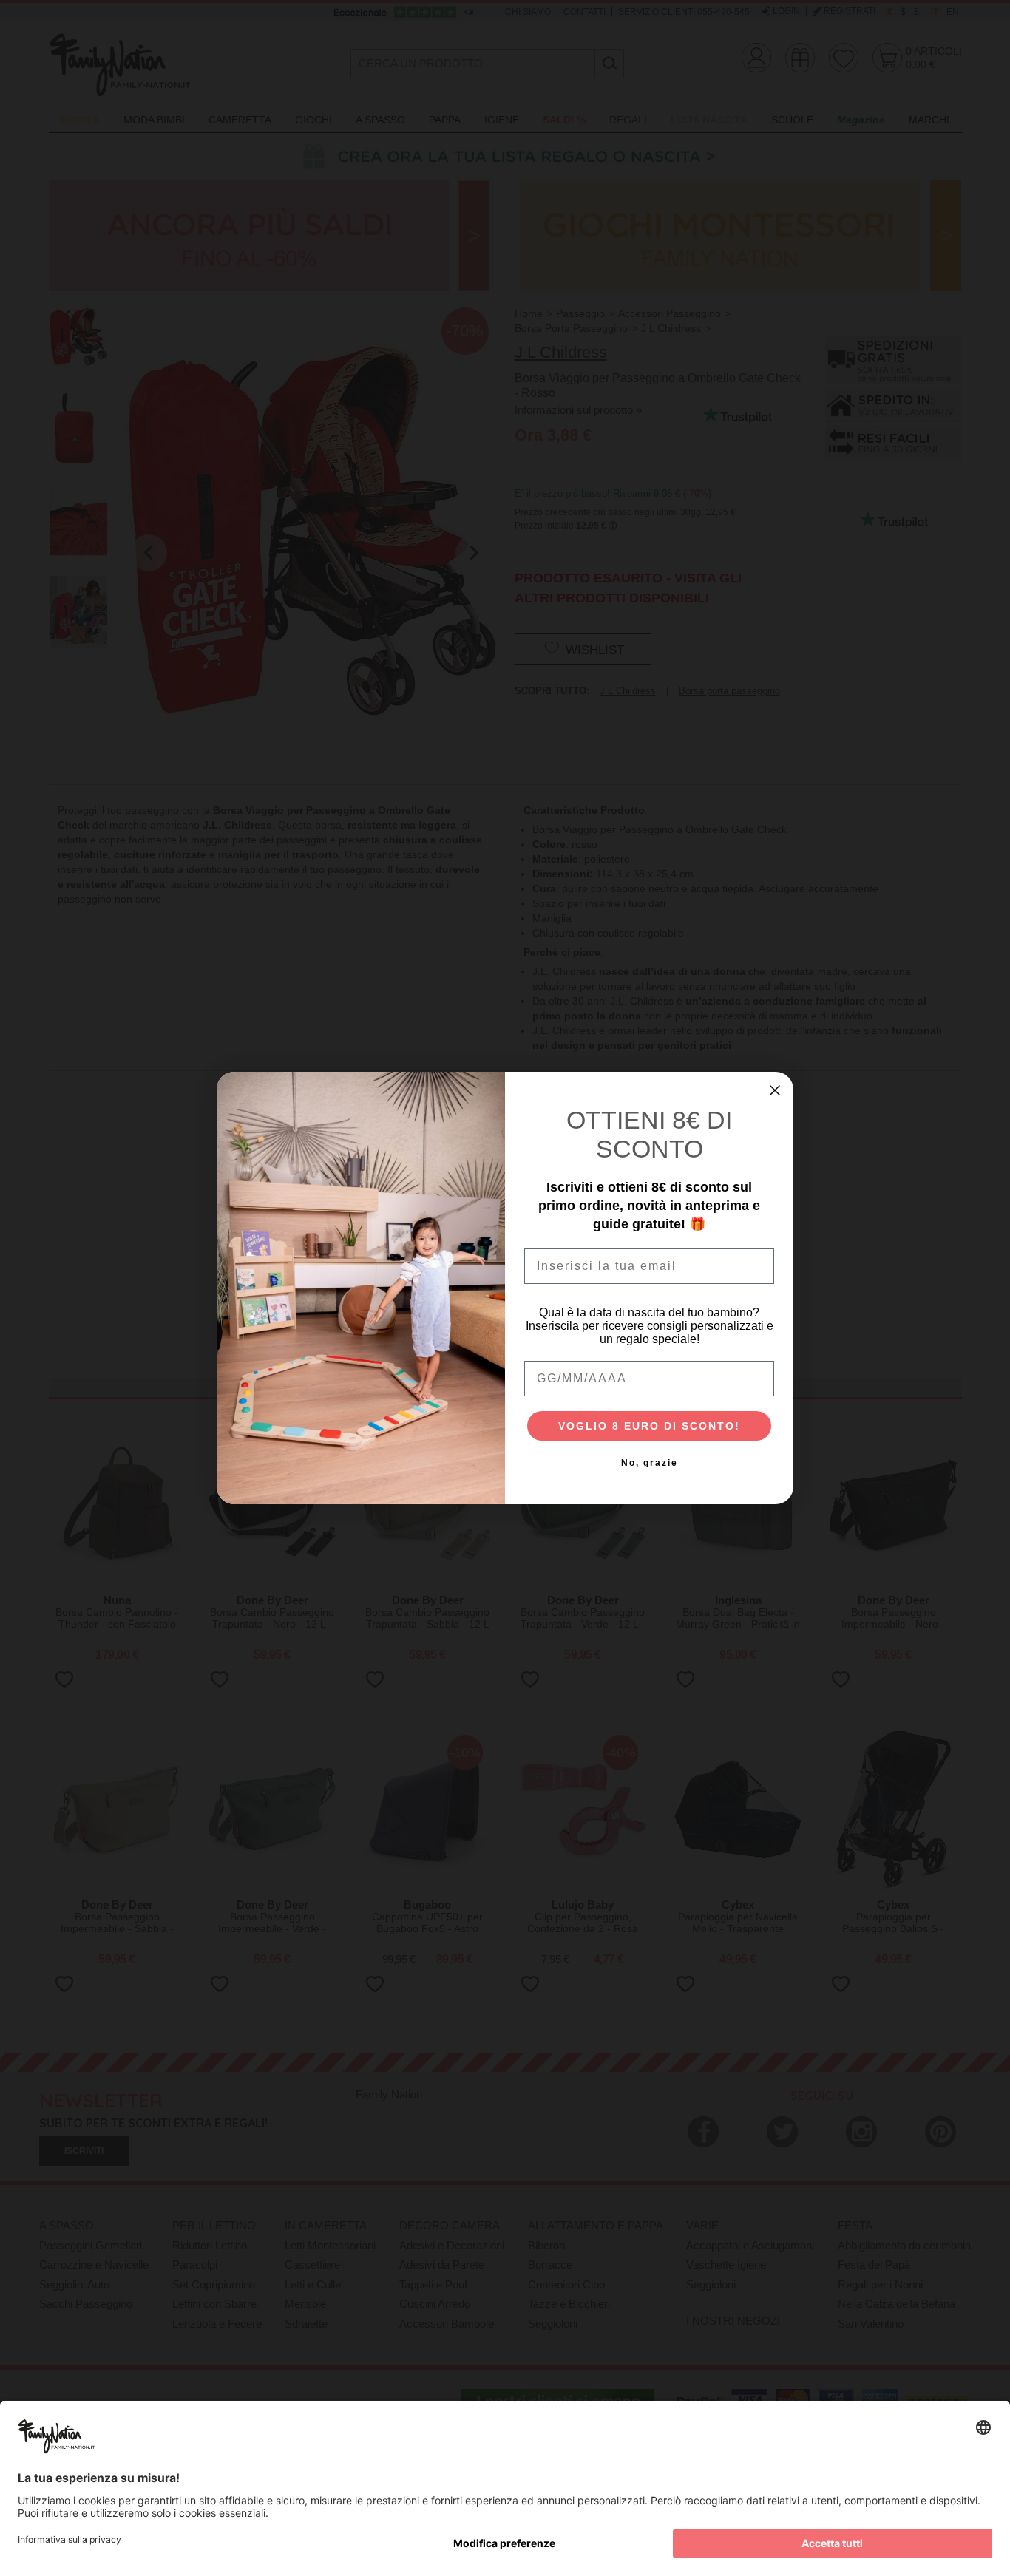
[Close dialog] (775, 1090)
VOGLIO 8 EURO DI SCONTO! (649, 1426)
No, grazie (650, 1463)
